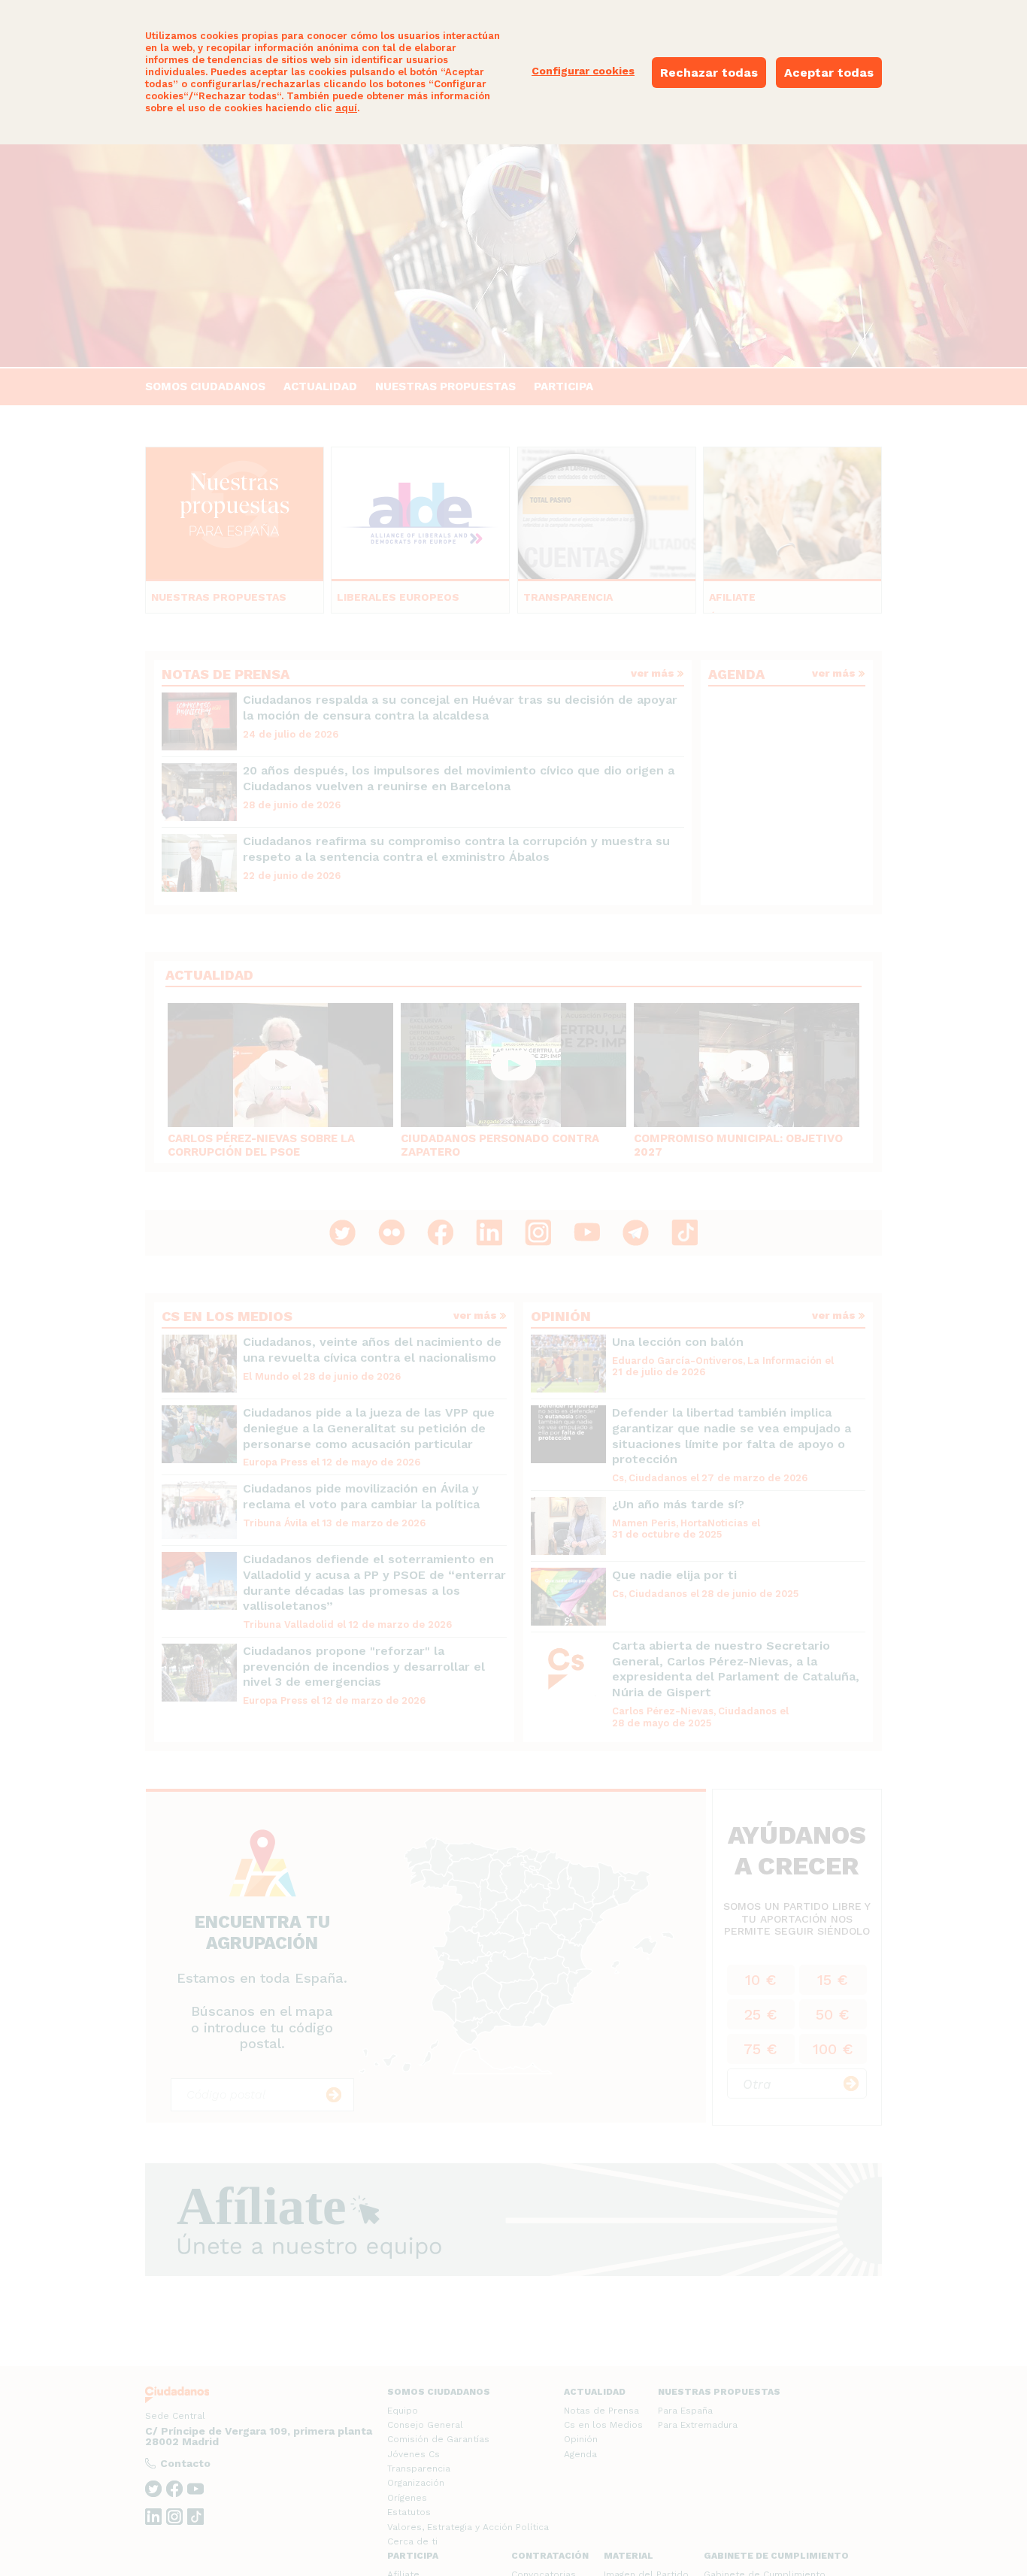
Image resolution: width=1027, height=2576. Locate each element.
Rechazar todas (709, 73)
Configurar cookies (583, 71)
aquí (346, 108)
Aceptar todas (829, 73)
